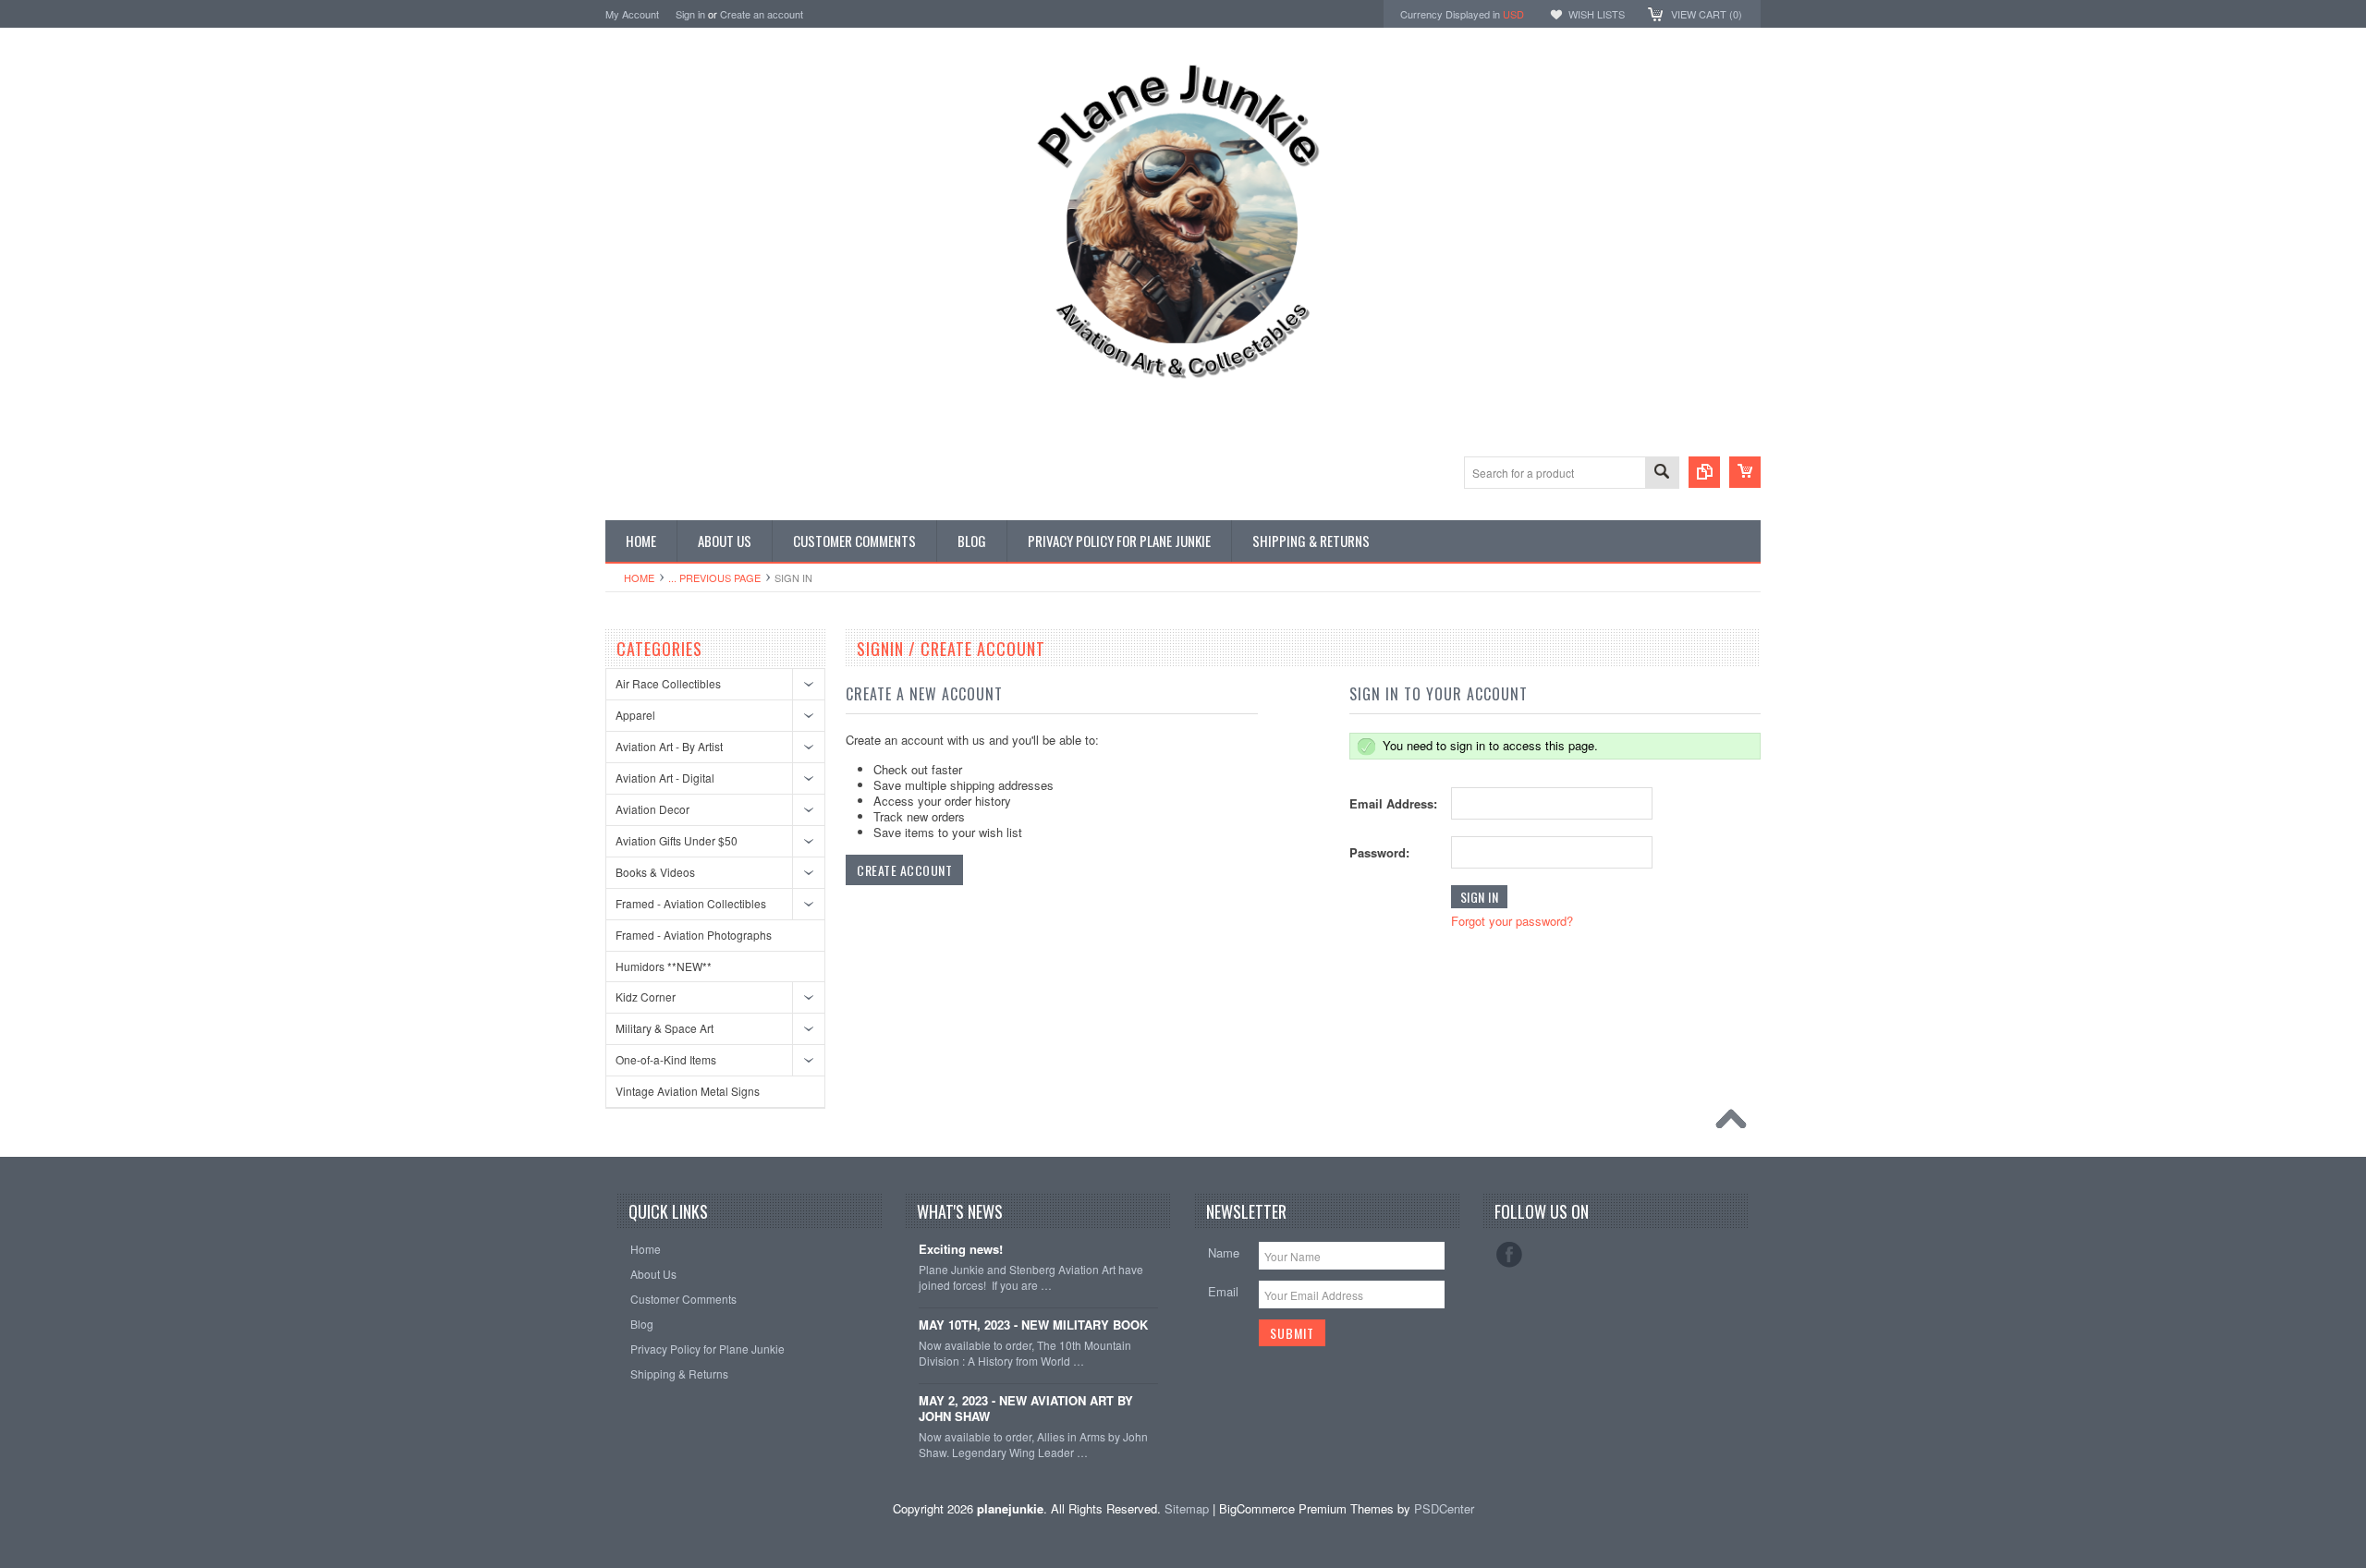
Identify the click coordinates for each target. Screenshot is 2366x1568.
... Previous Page (714, 577)
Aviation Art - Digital (665, 778)
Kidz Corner (646, 997)
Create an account (762, 14)
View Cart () (1707, 14)
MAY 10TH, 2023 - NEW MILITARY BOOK (1033, 1325)
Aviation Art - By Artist (669, 746)
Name (1224, 1252)
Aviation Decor (652, 809)
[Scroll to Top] (1736, 1124)
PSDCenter (1444, 1508)
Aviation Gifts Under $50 (677, 840)
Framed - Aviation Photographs (694, 935)
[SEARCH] (1662, 474)
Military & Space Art (665, 1028)
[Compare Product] (1704, 472)
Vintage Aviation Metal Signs (688, 1091)
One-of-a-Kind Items (666, 1059)
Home (639, 577)
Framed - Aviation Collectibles (691, 903)
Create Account (904, 870)
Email (1223, 1291)
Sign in (690, 14)
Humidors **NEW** (664, 966)
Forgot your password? (1512, 921)
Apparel (635, 715)
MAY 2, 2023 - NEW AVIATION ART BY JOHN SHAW (1026, 1409)
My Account (632, 14)
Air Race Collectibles (668, 683)
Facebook (1509, 1255)
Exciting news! (961, 1250)
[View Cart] (1745, 472)
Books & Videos (655, 872)
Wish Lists (1597, 14)
